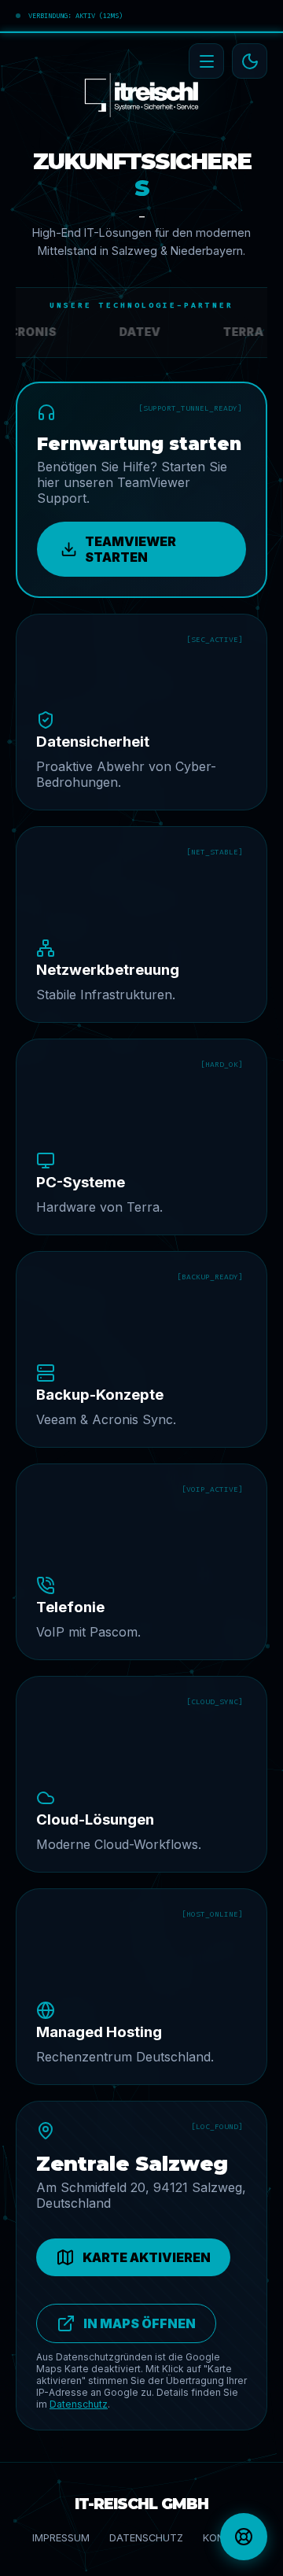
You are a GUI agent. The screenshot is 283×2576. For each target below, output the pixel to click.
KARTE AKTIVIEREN (147, 2257)
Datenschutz (79, 2404)
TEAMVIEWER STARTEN (130, 549)
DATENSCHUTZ (146, 2538)
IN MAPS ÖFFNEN (140, 2323)
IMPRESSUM (61, 2538)
